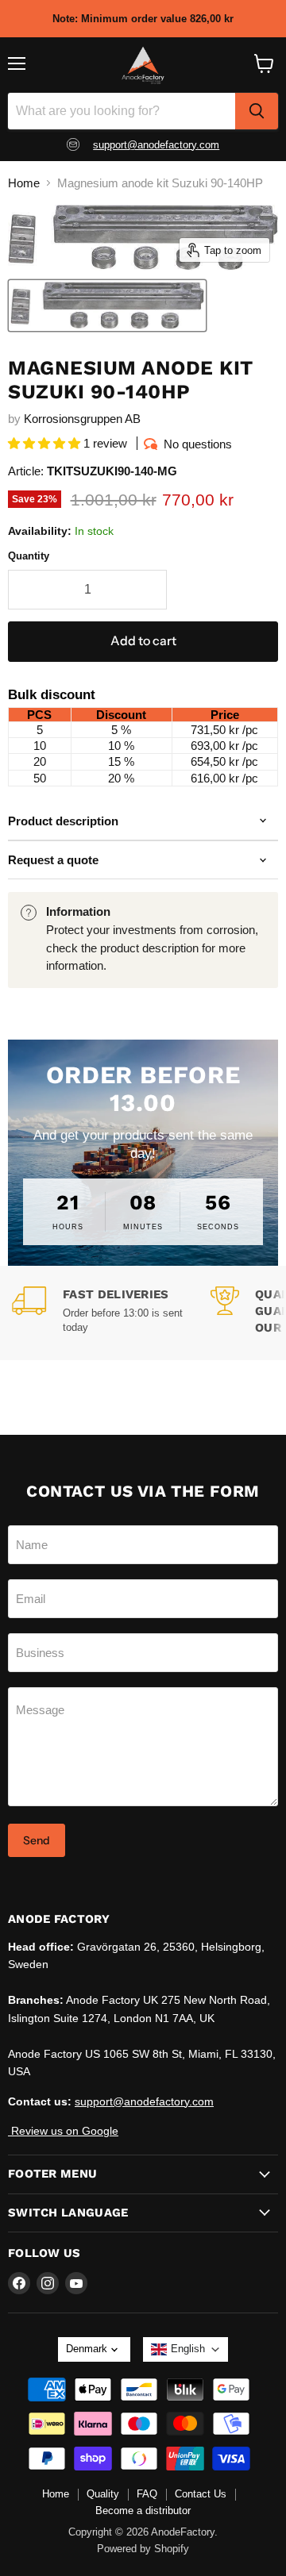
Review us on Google (63, 2131)
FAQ (147, 2494)
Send (37, 1840)
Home (24, 183)
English (188, 2349)
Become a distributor (143, 2511)
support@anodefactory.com (156, 145)
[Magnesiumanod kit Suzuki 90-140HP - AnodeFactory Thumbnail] (107, 306)
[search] (257, 111)
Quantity (29, 556)
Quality (103, 2494)
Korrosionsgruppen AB (82, 419)
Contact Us (201, 2494)
